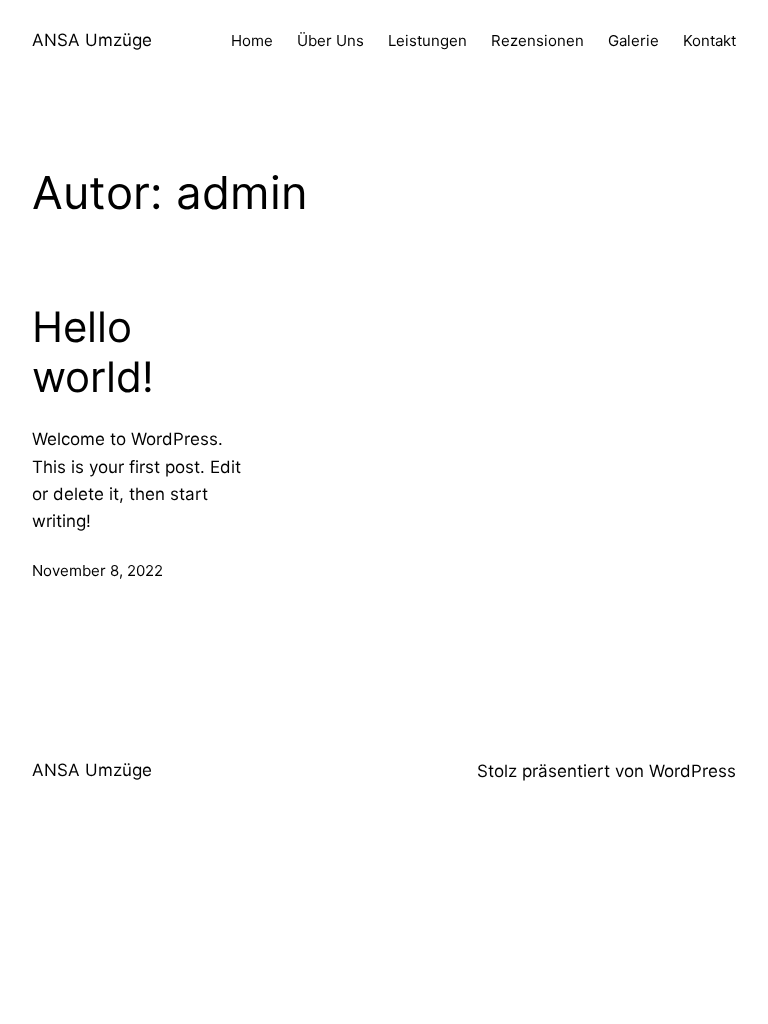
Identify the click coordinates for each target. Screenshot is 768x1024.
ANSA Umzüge (92, 40)
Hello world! (93, 352)
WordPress (692, 771)
